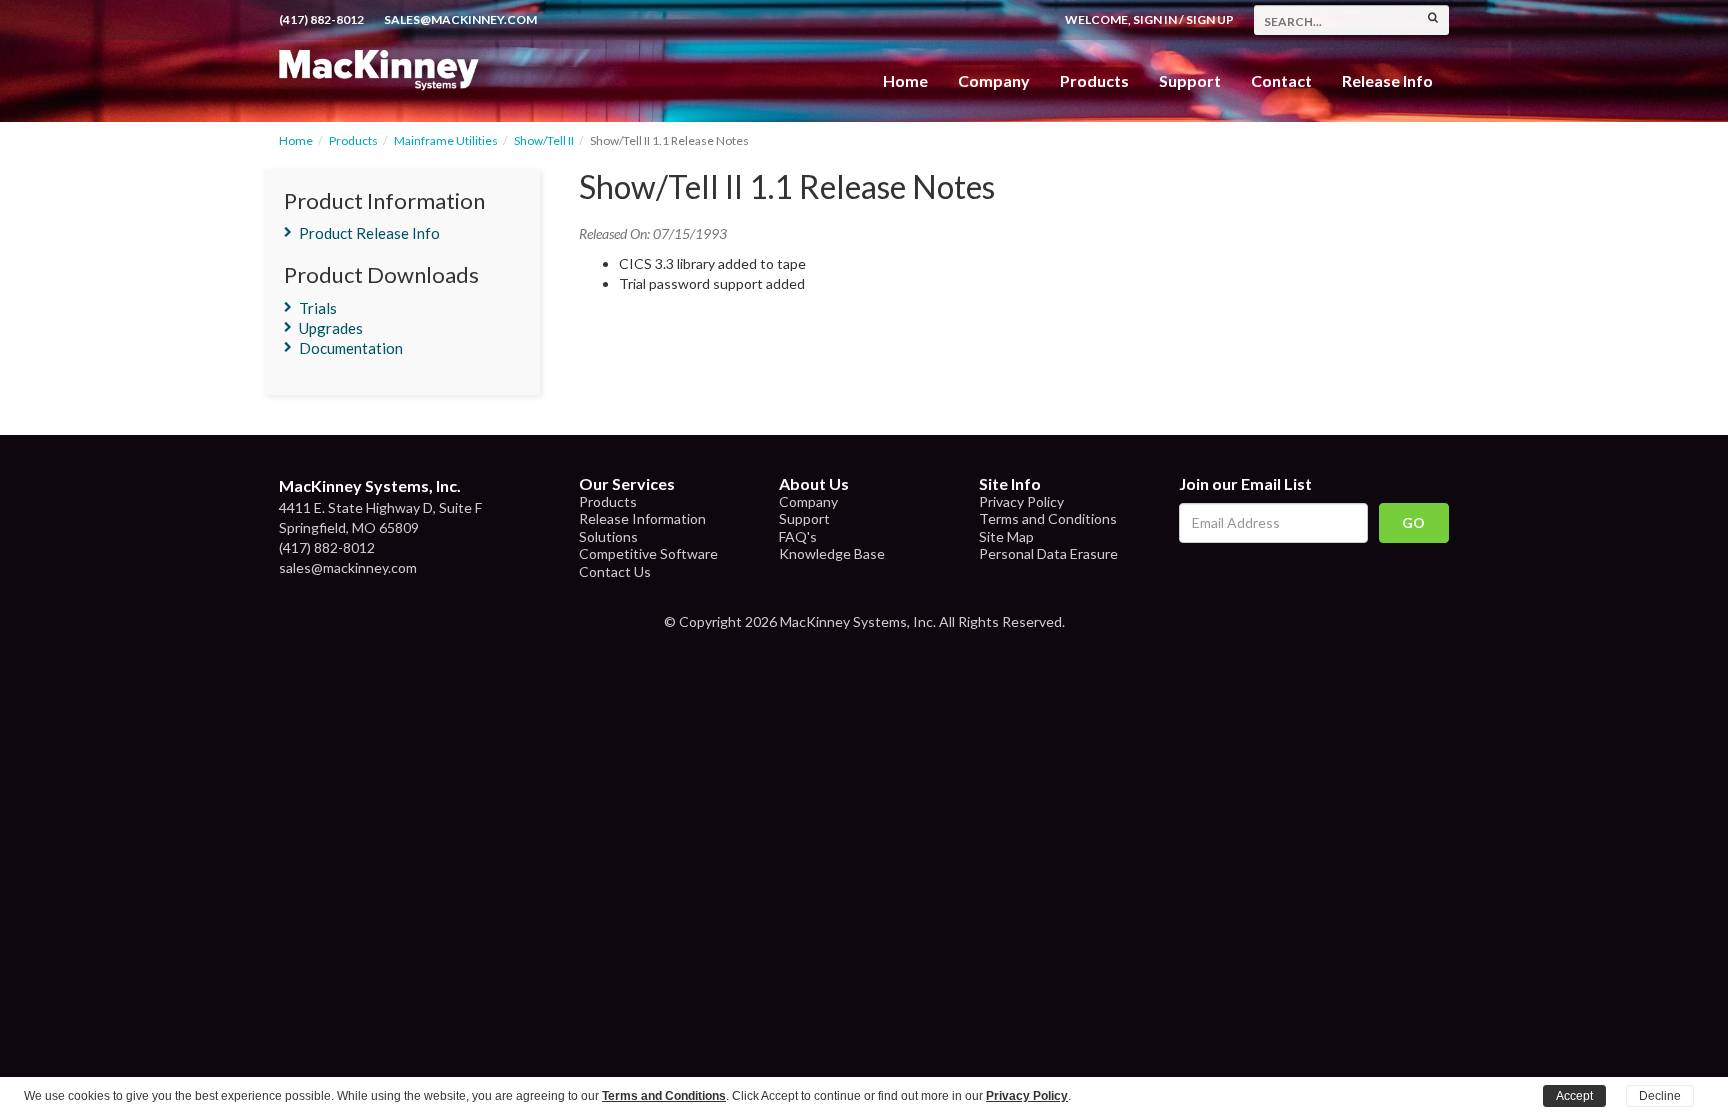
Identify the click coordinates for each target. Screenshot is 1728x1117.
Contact (1281, 80)
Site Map (1006, 536)
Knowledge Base (832, 553)
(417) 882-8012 (321, 19)
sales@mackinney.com (460, 19)
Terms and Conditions (1048, 518)
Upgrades (331, 328)
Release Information (642, 518)
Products (353, 140)
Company (994, 80)
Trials (318, 308)
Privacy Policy (1021, 501)
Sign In (1155, 19)
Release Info (1387, 80)
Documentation (351, 348)
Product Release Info (369, 233)
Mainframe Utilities (446, 140)
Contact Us (615, 571)
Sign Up (1210, 19)
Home (905, 80)
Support (1190, 80)
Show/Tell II (544, 140)
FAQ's (798, 536)
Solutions (608, 536)
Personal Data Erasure (1048, 553)
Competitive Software (648, 553)
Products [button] (1094, 80)
